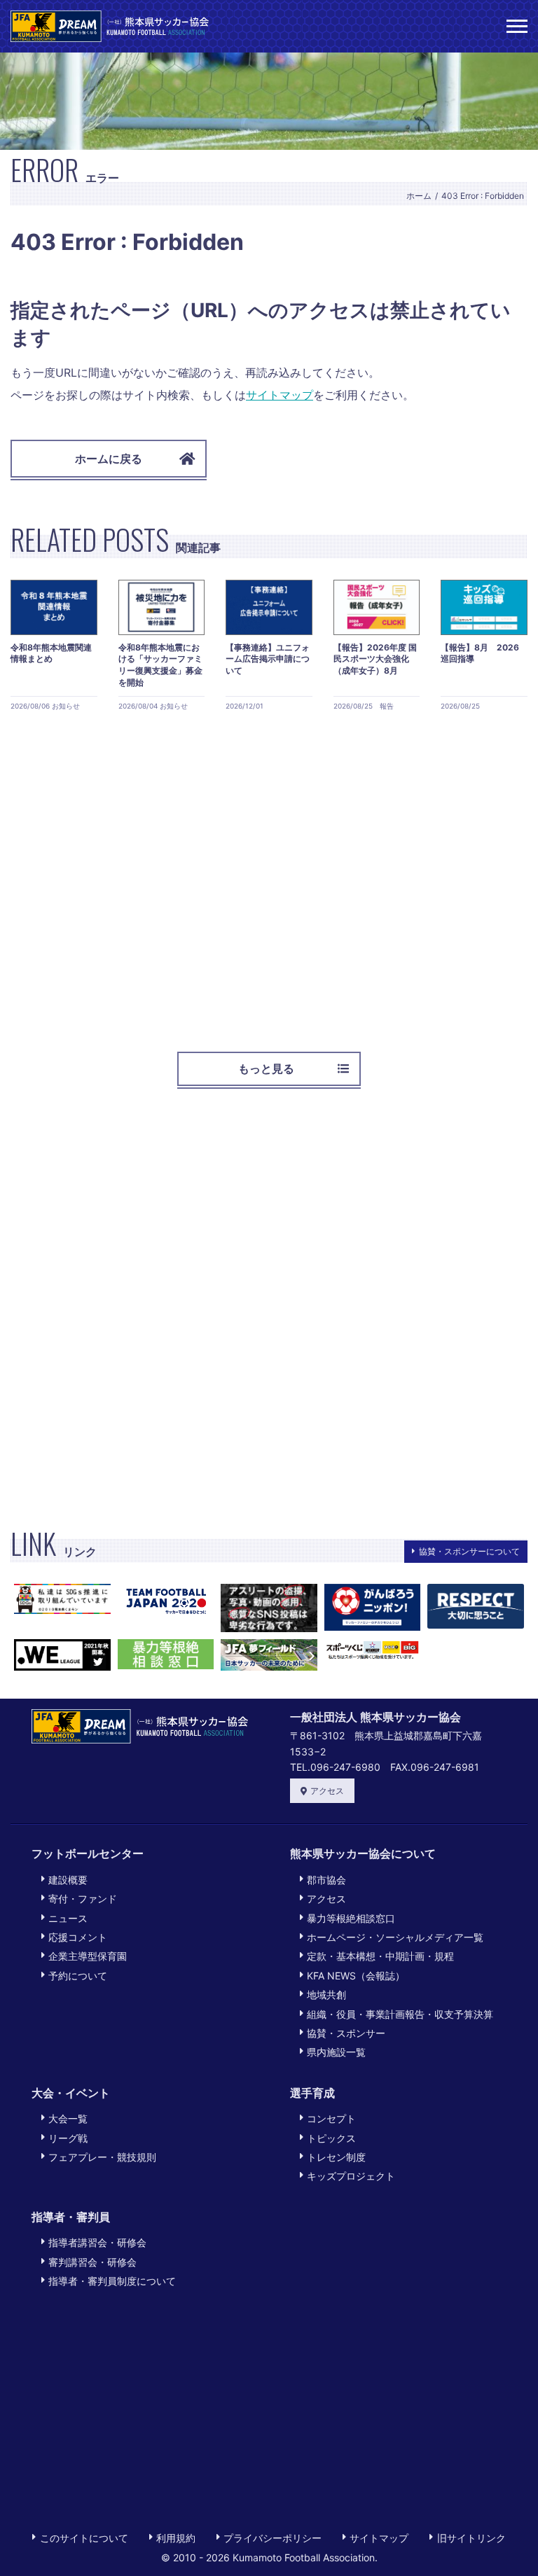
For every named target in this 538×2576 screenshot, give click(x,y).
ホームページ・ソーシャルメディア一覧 (395, 1937)
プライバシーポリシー (273, 2538)
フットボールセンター (88, 1853)
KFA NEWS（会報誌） (356, 1976)
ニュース (68, 1918)
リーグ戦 (68, 2138)
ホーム (419, 196)
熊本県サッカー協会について (363, 1853)
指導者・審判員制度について (112, 2281)
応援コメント (78, 1937)
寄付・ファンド (83, 1899)
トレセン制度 (336, 2157)
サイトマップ (280, 395)
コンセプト (331, 2118)
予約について (78, 1976)
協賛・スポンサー (346, 2033)
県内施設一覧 (336, 2052)
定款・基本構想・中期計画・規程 (380, 1956)
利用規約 (176, 2538)
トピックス (331, 2138)
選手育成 (312, 2093)
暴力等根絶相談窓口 (351, 1918)
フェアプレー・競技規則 (102, 2157)
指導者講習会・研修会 (97, 2242)
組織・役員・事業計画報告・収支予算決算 (400, 2014)
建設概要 (68, 1880)
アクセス (327, 1791)
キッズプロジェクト (351, 2176)
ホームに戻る (109, 459)
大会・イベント (71, 2093)
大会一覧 (68, 2118)
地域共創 (326, 1994)
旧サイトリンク (471, 2538)
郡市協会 (326, 1880)
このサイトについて (84, 2538)
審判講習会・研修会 (92, 2262)
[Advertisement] (269, 876)
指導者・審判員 (71, 2217)
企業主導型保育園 (88, 1956)
